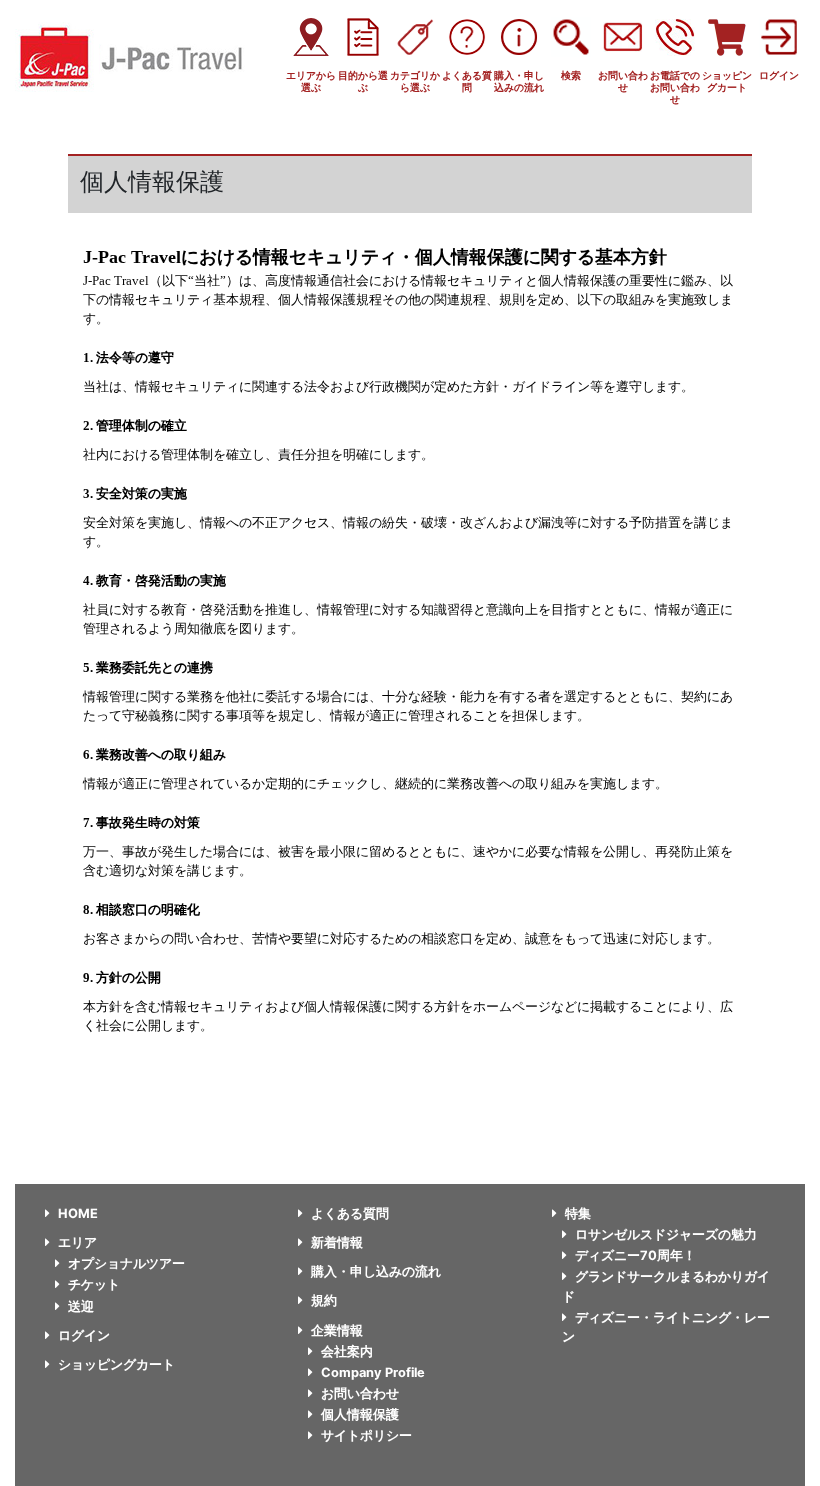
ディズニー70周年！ (635, 1255)
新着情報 (337, 1242)
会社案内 (347, 1351)
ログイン (84, 1335)
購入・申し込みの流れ (376, 1271)
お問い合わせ (360, 1393)
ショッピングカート (116, 1364)
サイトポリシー (366, 1435)
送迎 (81, 1306)
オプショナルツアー (126, 1263)
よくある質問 (350, 1213)
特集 (578, 1213)
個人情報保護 (360, 1414)
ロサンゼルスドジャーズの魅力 (666, 1234)
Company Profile (373, 1372)
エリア (77, 1242)
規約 (324, 1300)
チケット (94, 1284)
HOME (78, 1213)
